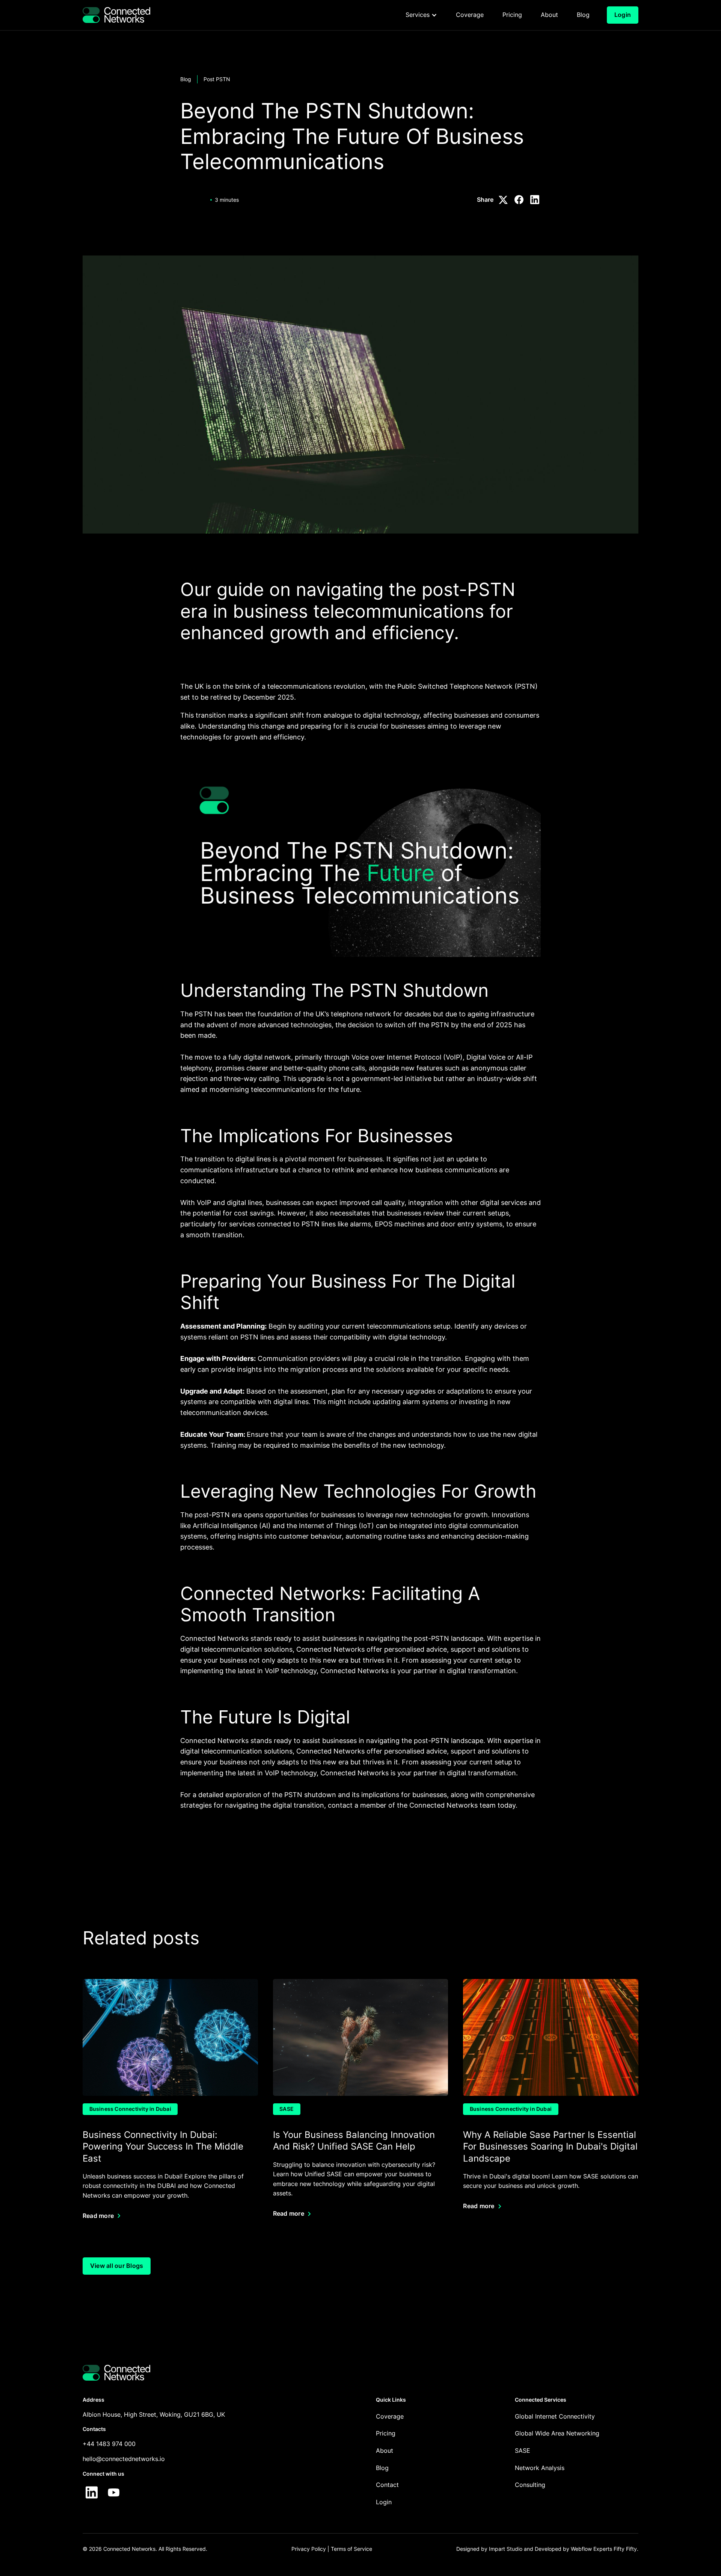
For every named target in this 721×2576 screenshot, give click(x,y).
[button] (421, 15)
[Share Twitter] (503, 200)
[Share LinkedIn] (535, 200)
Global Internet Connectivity (555, 2416)
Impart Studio (506, 2549)
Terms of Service (351, 2549)
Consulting (530, 2485)
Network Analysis (540, 2468)
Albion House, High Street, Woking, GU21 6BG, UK (154, 2414)
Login (384, 2502)
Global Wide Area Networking (557, 2433)
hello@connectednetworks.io (124, 2459)
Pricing (386, 2433)
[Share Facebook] (519, 200)
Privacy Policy (309, 2549)
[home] (116, 15)
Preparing (224, 1281)
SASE (523, 2451)
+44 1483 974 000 (109, 2444)
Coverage (390, 2416)
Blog (186, 79)
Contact (387, 2485)
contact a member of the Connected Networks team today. (423, 1805)
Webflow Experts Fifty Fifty (604, 2549)
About (385, 2451)
